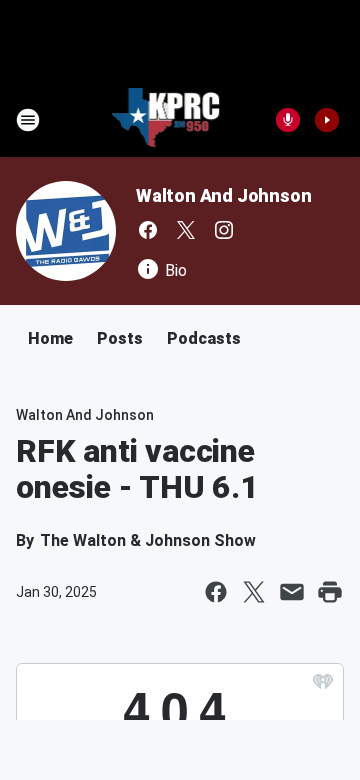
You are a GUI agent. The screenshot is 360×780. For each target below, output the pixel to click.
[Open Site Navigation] (28, 120)
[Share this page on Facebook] (216, 592)
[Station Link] (166, 120)
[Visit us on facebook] (148, 230)
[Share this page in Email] (292, 592)
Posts (120, 338)
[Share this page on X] (254, 592)
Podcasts (204, 338)
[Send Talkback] (288, 120)
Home (50, 338)
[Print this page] (330, 592)
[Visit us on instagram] (224, 230)
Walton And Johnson (223, 195)
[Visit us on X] (186, 230)
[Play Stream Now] (327, 120)
